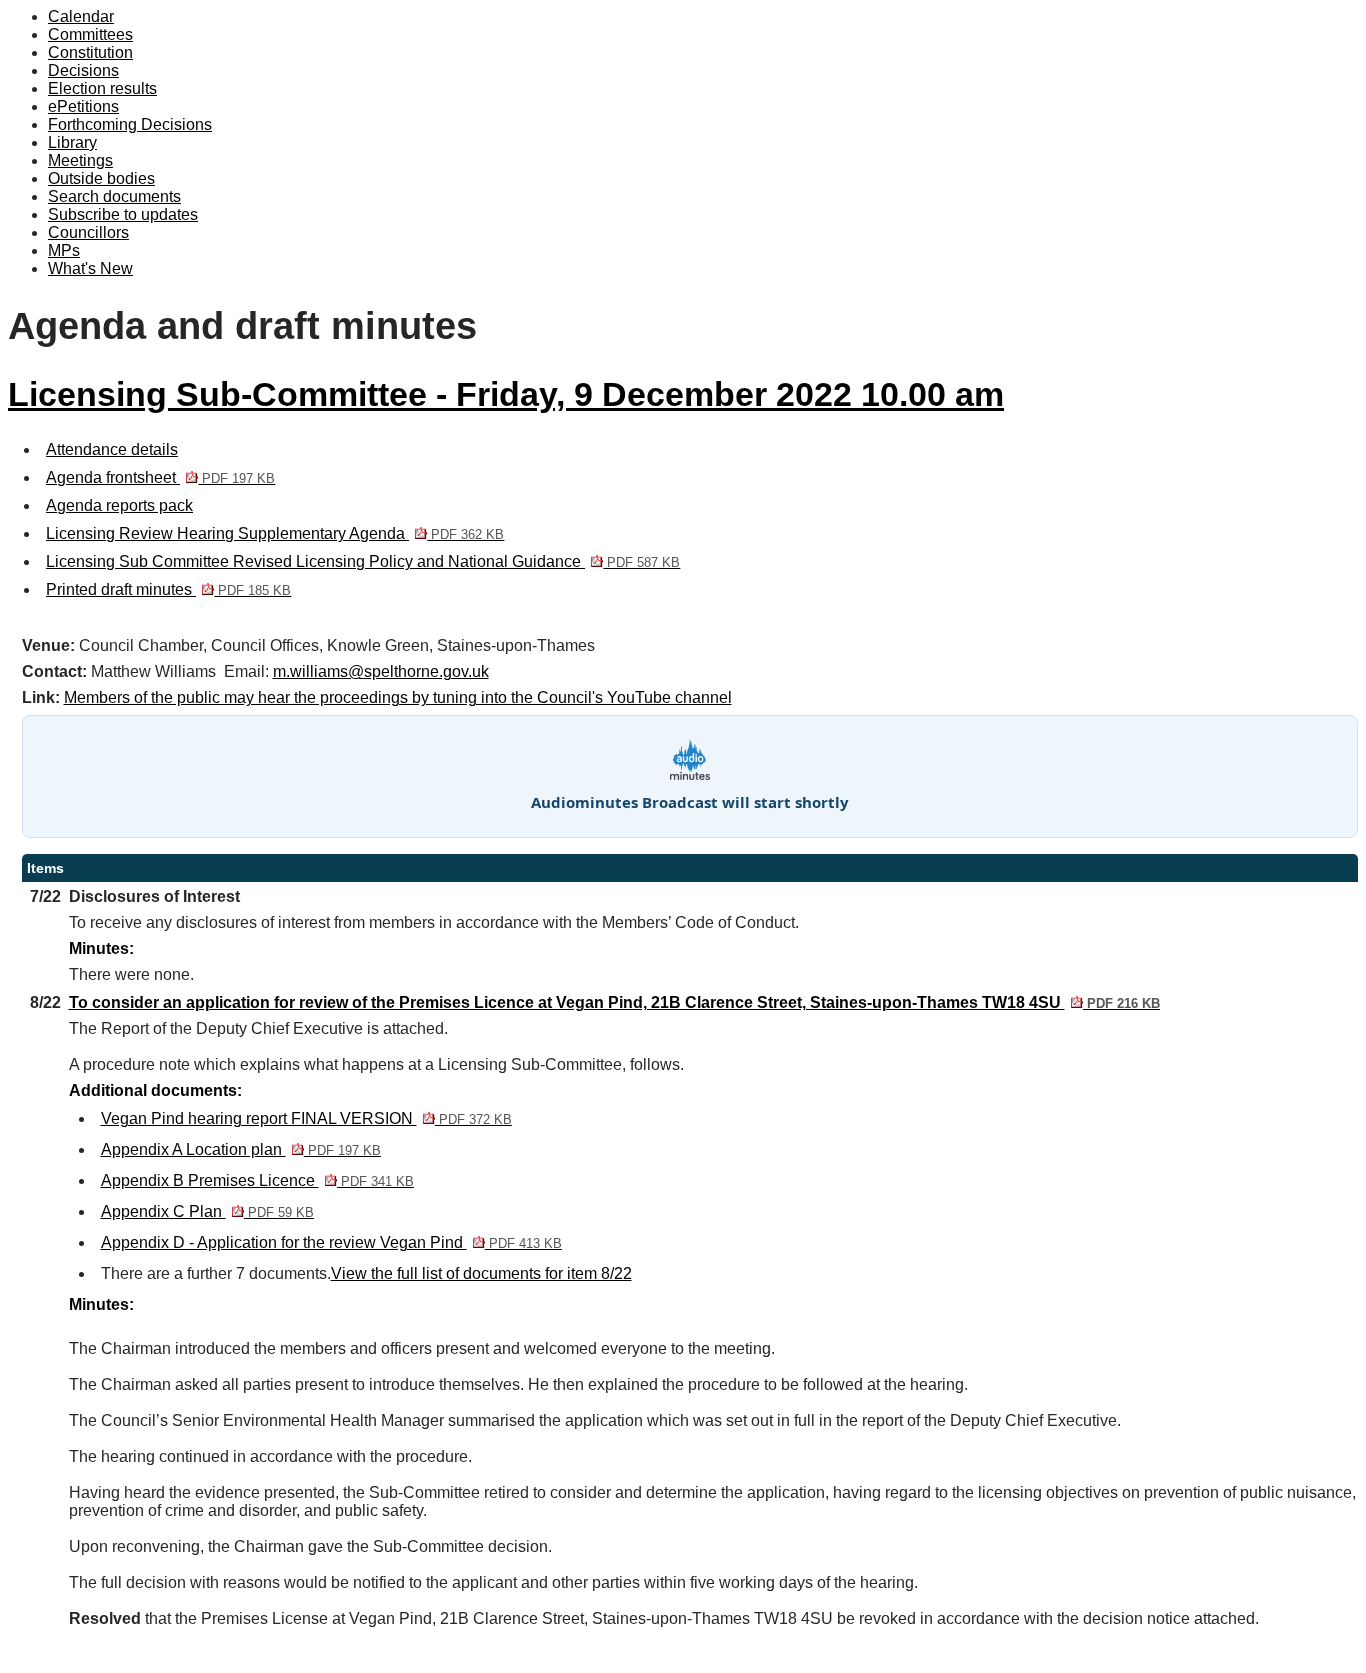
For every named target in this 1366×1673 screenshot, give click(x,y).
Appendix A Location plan (241, 1149)
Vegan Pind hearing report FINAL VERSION (306, 1118)
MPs (64, 250)
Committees (90, 34)
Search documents (114, 196)
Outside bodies (101, 178)
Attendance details (112, 449)
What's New (90, 268)
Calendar (81, 16)
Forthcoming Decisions (130, 124)
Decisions (83, 70)
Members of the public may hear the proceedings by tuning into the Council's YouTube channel (398, 697)
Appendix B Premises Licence (257, 1180)
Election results (102, 88)
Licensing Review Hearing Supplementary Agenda (275, 533)
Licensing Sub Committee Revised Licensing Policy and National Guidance (363, 561)
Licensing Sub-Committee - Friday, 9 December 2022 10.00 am (506, 394)
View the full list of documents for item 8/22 (481, 1273)
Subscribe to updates (123, 214)
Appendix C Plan (207, 1211)
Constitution (90, 52)
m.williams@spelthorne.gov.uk (381, 671)
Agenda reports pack (119, 505)
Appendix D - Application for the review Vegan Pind (331, 1242)
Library (72, 142)
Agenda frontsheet (160, 477)
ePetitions (83, 106)
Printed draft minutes (168, 589)
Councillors (88, 232)
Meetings (80, 160)
